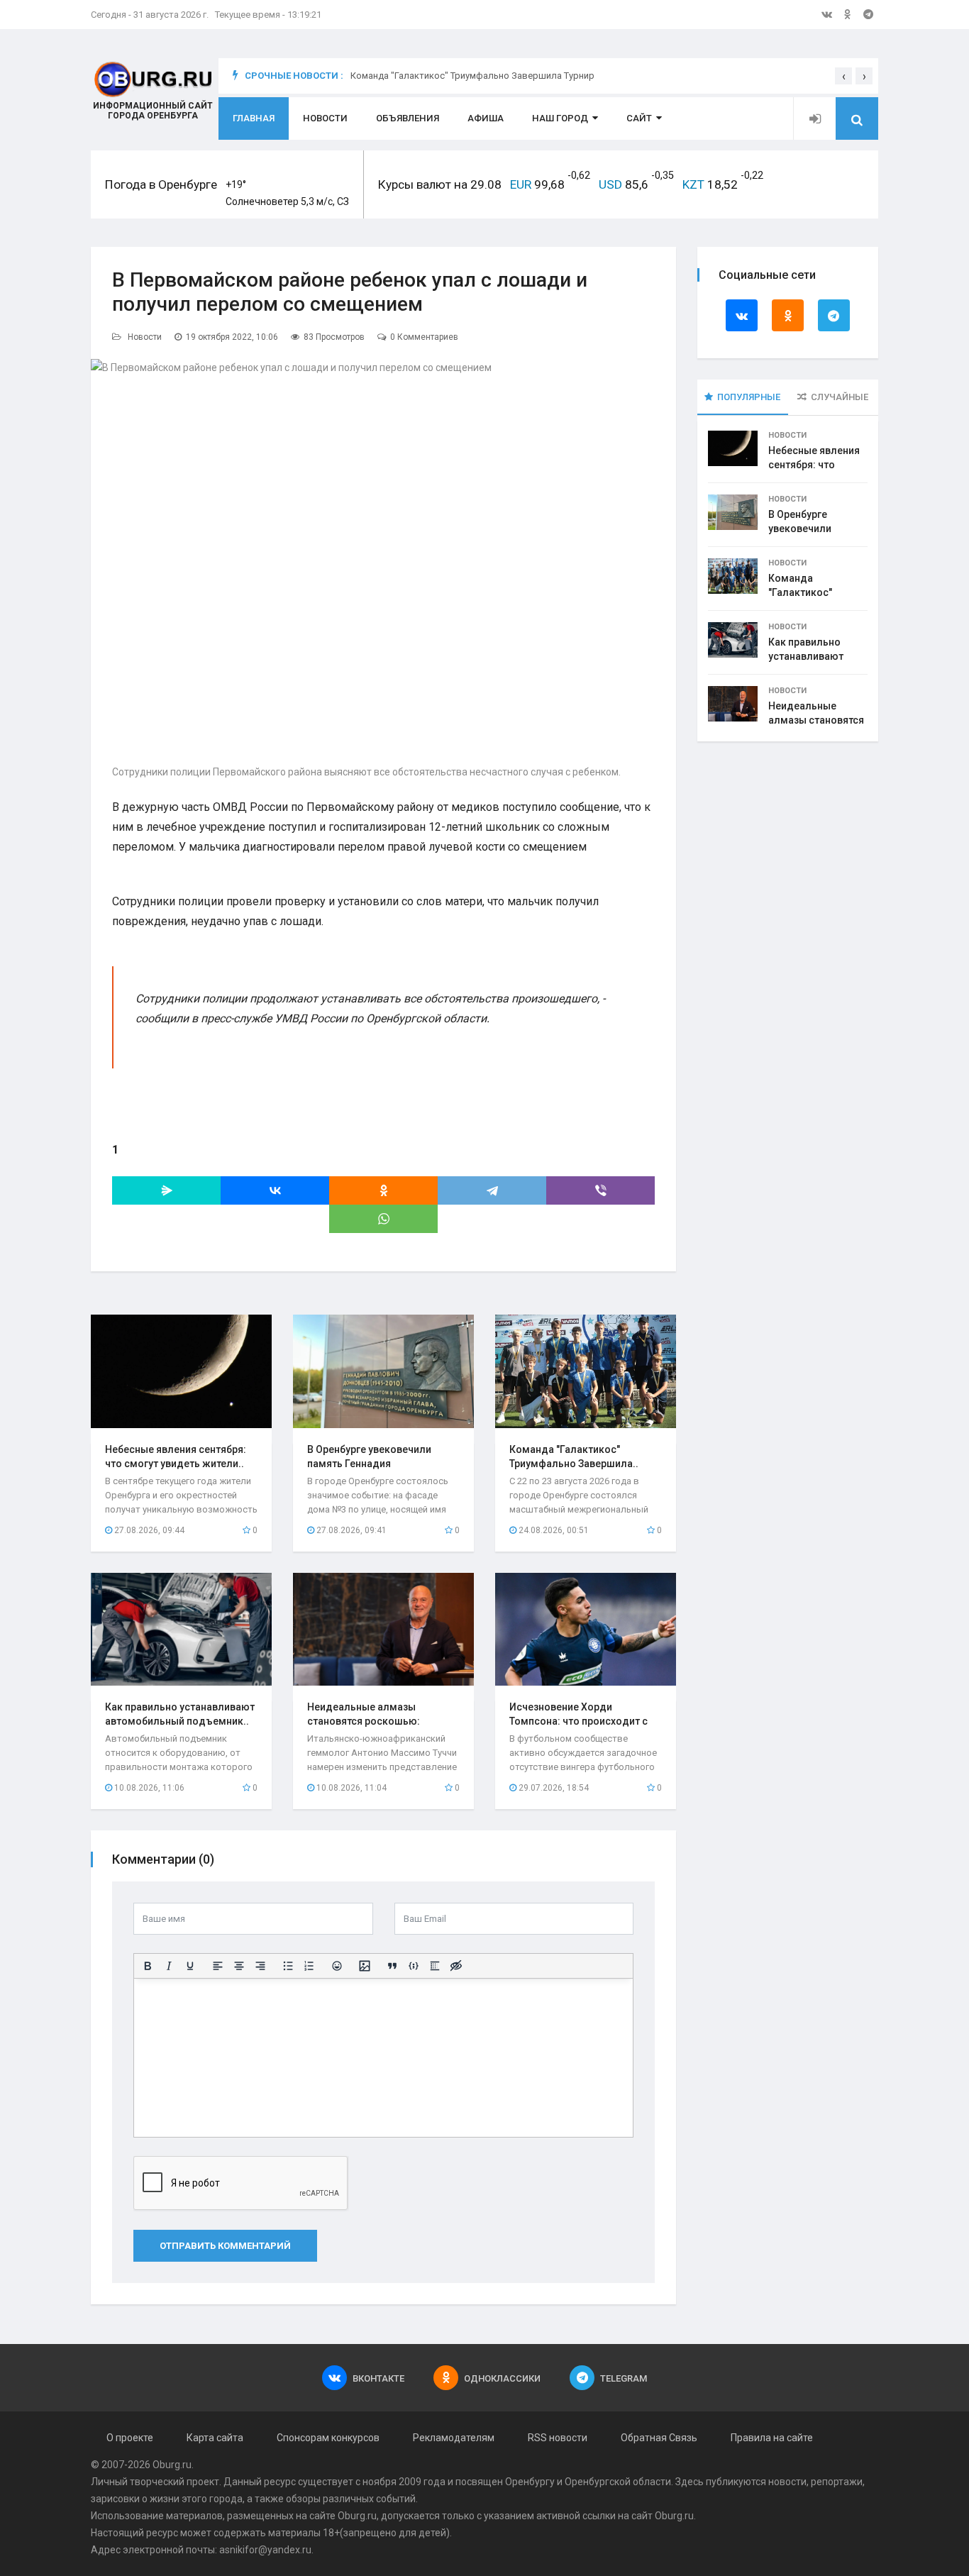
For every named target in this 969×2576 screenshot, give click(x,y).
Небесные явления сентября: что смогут (814, 465)
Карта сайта (215, 2438)
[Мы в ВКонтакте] (827, 14)
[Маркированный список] (288, 1966)
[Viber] (600, 1190)
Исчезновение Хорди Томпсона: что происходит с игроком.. (578, 1721)
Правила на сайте (772, 2438)
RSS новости (558, 2438)
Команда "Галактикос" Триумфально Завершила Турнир (472, 84)
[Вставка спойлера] (435, 1966)
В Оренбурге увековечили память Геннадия (810, 529)
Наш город (560, 118)
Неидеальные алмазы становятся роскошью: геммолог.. (364, 1721)
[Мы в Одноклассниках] (848, 14)
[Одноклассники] (383, 1190)
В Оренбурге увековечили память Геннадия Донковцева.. (369, 1464)
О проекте (130, 2438)
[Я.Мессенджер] (166, 1190)
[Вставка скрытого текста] (456, 1966)
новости (787, 2482)
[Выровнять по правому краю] (260, 1966)
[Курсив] (169, 1966)
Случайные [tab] (840, 397)
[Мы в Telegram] (868, 14)
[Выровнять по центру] (239, 1966)
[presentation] (843, 76)
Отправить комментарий (225, 2246)
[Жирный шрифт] (148, 1966)
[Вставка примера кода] (414, 1966)
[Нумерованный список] (309, 1966)
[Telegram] (492, 1190)
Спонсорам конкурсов (328, 2438)
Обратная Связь (659, 2438)
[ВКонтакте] (275, 1190)
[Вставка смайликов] (337, 1966)
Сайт (639, 118)
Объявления (408, 118)
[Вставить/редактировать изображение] (365, 1966)
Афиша (486, 118)
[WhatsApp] (383, 1219)
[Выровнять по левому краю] (218, 1966)
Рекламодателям (454, 2438)
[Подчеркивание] (190, 1966)
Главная (254, 118)
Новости (325, 118)
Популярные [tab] (749, 397)
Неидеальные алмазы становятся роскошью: (816, 720)
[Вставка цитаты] (392, 1966)
